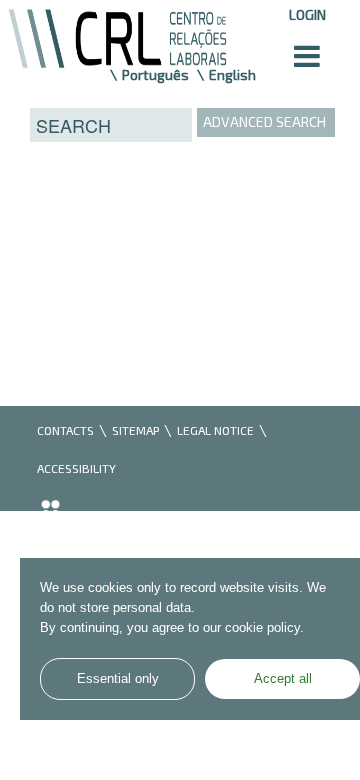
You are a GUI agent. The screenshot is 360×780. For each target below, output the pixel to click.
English (232, 74)
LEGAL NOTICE (215, 430)
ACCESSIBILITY (76, 468)
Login (307, 14)
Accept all (283, 679)
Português (155, 74)
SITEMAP (135, 430)
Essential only (118, 679)
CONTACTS (65, 430)
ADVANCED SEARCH (264, 121)
